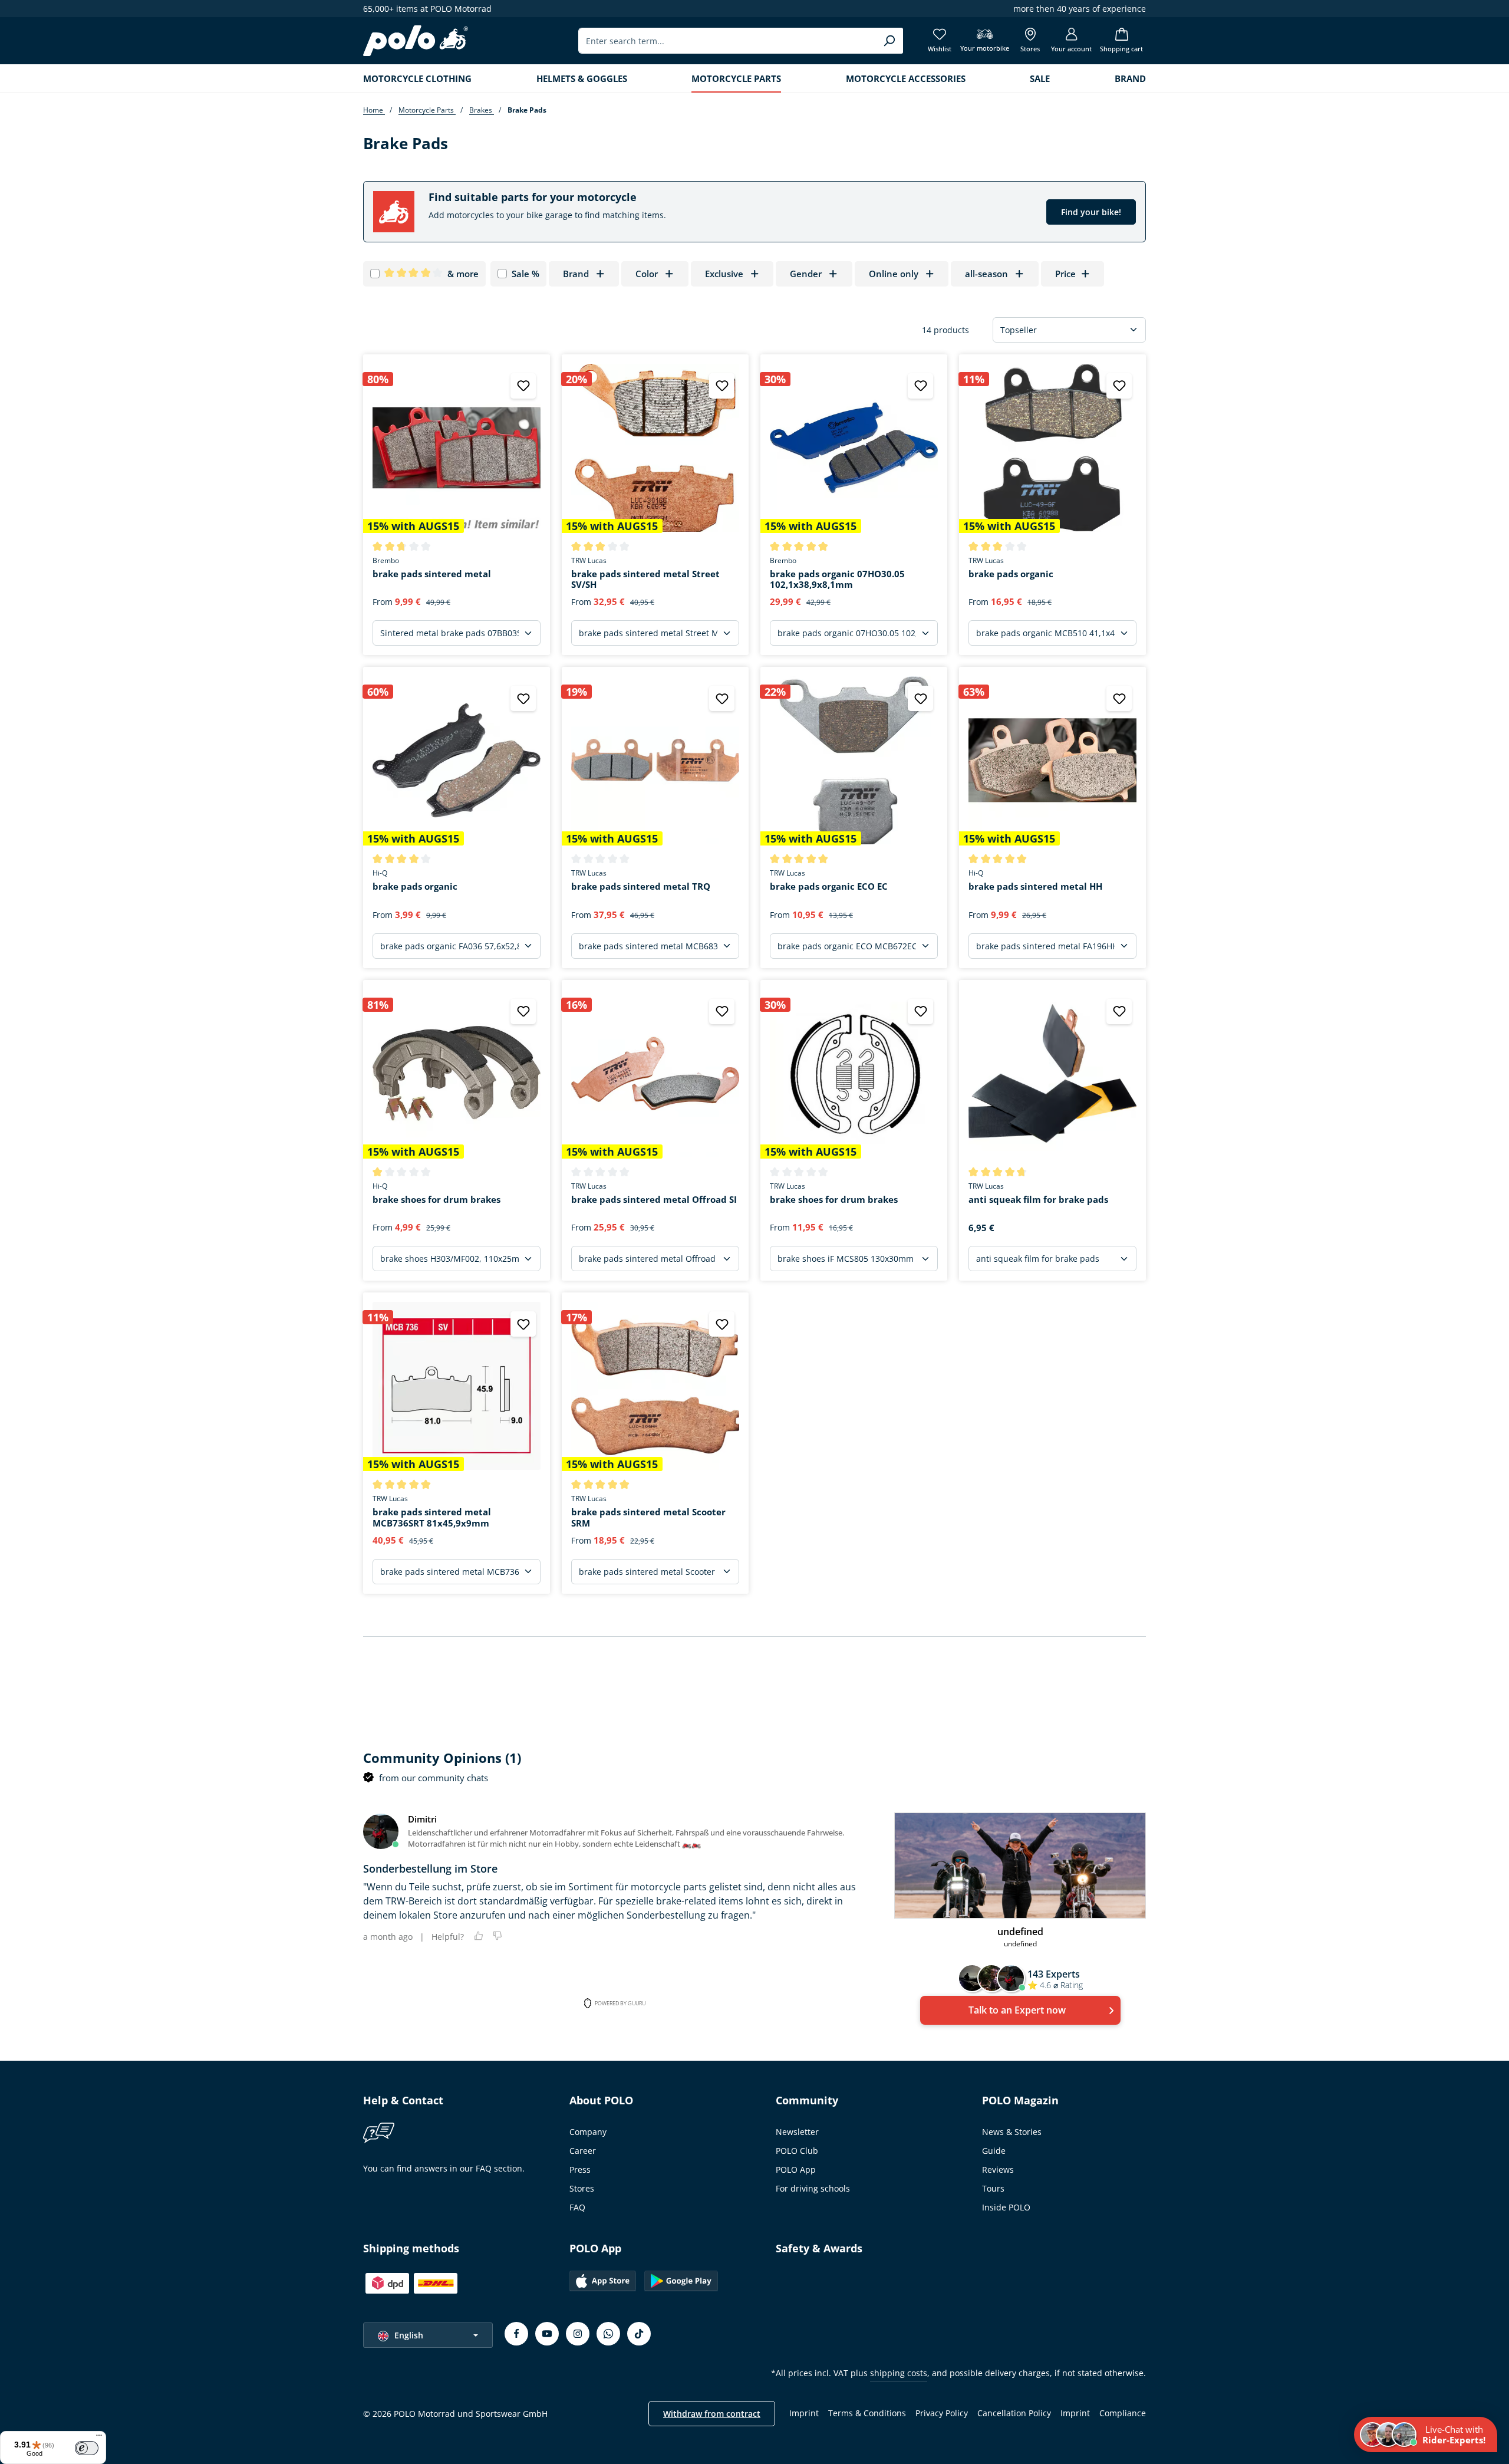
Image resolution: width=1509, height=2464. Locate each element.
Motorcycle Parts (427, 110)
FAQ (577, 2207)
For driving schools (813, 2188)
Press (580, 2169)
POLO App (796, 2169)
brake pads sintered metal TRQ (641, 886)
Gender (806, 274)
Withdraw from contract (712, 2414)
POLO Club (797, 2151)
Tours (993, 2188)
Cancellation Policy (1014, 2413)
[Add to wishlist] (523, 386)
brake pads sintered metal (432, 574)
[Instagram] (578, 2334)
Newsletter (797, 2132)
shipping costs (899, 2373)
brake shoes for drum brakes (436, 1200)
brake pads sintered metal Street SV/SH (645, 580)
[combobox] (727, 41)
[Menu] (99, 2438)
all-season (986, 274)
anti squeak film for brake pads (1038, 1200)
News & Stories (1012, 2132)
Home (374, 110)
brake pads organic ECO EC (829, 886)
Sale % (525, 274)
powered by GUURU (620, 2003)
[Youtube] (547, 2334)
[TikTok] (639, 2334)
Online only (894, 274)
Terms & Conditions (867, 2413)
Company (588, 2132)
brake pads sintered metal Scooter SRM (648, 1518)
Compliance (1123, 2413)
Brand (576, 274)
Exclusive (724, 274)
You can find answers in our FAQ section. (444, 2168)
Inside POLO (1006, 2207)
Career (583, 2151)
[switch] (87, 2448)
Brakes (482, 110)
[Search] (889, 41)
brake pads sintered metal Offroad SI (654, 1200)
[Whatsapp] (608, 2334)
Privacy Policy (942, 2413)
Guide (994, 2151)
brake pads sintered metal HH (1035, 886)
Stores (582, 2188)
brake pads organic (1011, 574)
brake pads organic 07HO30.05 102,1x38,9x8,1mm (837, 580)
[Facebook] (516, 2334)
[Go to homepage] (416, 41)
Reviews (998, 2169)
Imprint (804, 2413)
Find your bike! (1091, 212)
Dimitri (422, 1819)
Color (647, 274)
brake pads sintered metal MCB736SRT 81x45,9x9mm (432, 1518)
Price (1065, 274)
